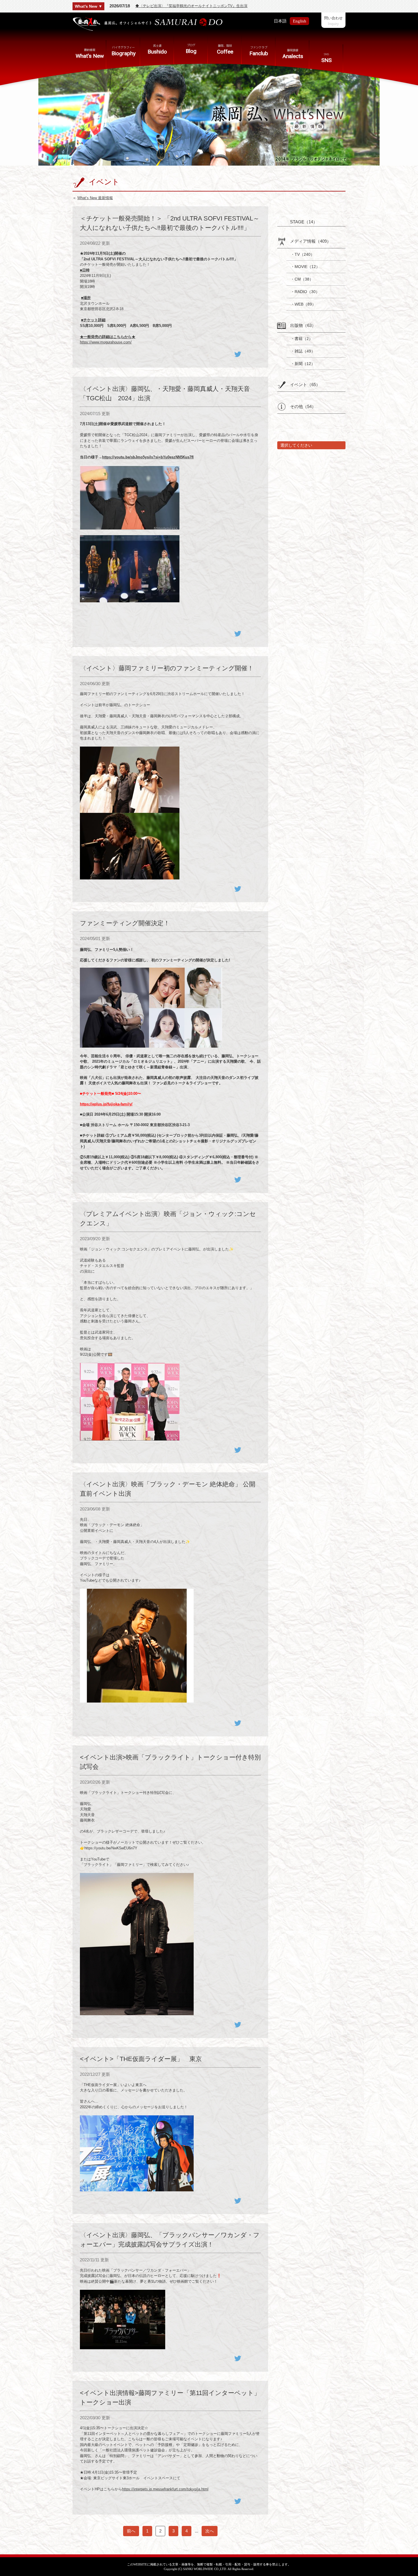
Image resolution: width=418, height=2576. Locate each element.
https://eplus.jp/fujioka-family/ (106, 1104)
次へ (210, 2531)
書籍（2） (304, 339)
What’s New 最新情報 (95, 198)
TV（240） (305, 254)
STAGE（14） (304, 222)
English (300, 21)
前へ (131, 2531)
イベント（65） (305, 385)
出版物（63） (303, 325)
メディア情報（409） (311, 241)
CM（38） (304, 279)
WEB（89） (305, 304)
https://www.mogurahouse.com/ (106, 342)
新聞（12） (305, 364)
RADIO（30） (307, 292)
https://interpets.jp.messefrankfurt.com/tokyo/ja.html (165, 2489)
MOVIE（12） (307, 267)
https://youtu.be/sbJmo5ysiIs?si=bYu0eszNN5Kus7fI (148, 457)
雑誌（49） (305, 351)
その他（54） (303, 406)
